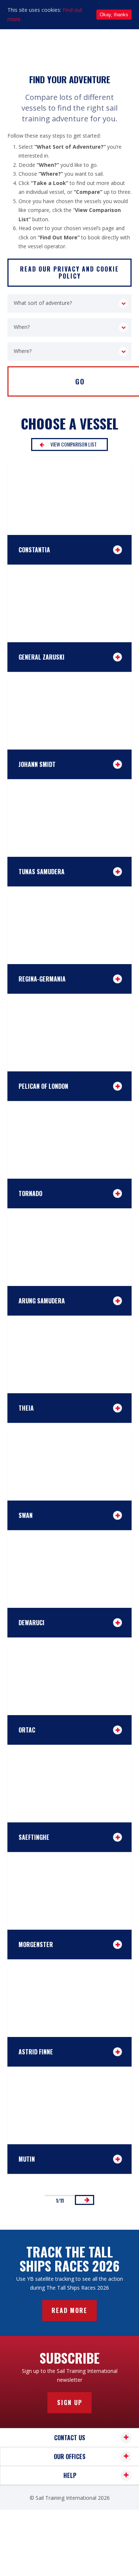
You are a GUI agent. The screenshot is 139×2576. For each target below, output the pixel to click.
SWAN (26, 1515)
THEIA (26, 1408)
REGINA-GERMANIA (42, 979)
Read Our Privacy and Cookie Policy (69, 272)
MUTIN (27, 2159)
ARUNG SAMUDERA (42, 1301)
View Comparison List (74, 444)
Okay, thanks (114, 15)
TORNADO (30, 1193)
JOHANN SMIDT (37, 764)
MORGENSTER (36, 1944)
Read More (69, 2310)
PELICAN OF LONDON (43, 1086)
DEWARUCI (32, 1623)
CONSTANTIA (34, 550)
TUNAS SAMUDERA (42, 872)
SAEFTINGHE (34, 1837)
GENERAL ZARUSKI (42, 657)
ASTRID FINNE (36, 2052)
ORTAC (27, 1730)
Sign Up (70, 2402)
